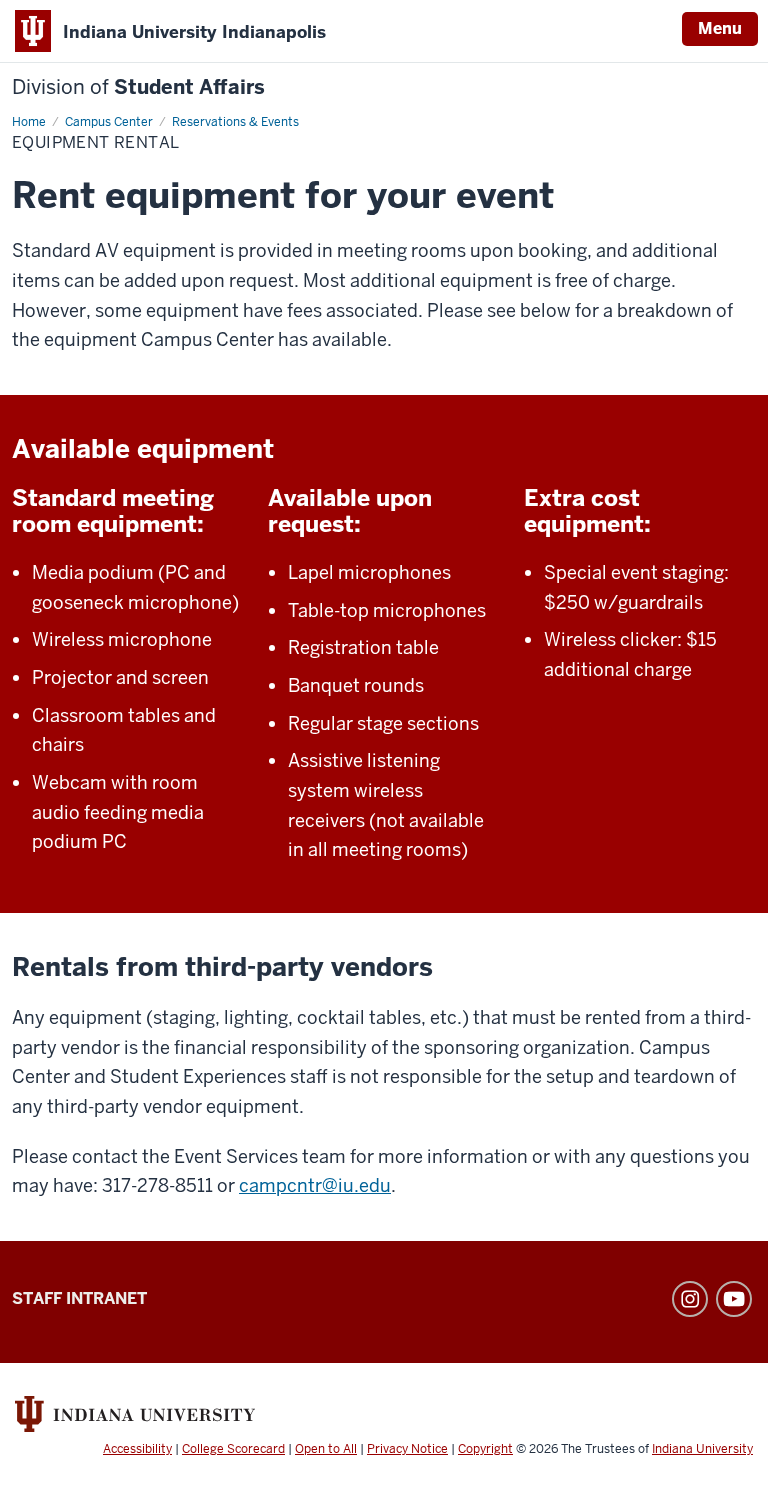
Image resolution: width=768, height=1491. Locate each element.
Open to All (326, 1449)
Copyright (485, 1449)
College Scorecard (233, 1449)
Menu (720, 28)
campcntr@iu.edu (315, 1185)
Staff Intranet (79, 1298)
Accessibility (137, 1449)
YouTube (734, 1299)
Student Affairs (138, 87)
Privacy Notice (407, 1449)
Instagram (690, 1299)
